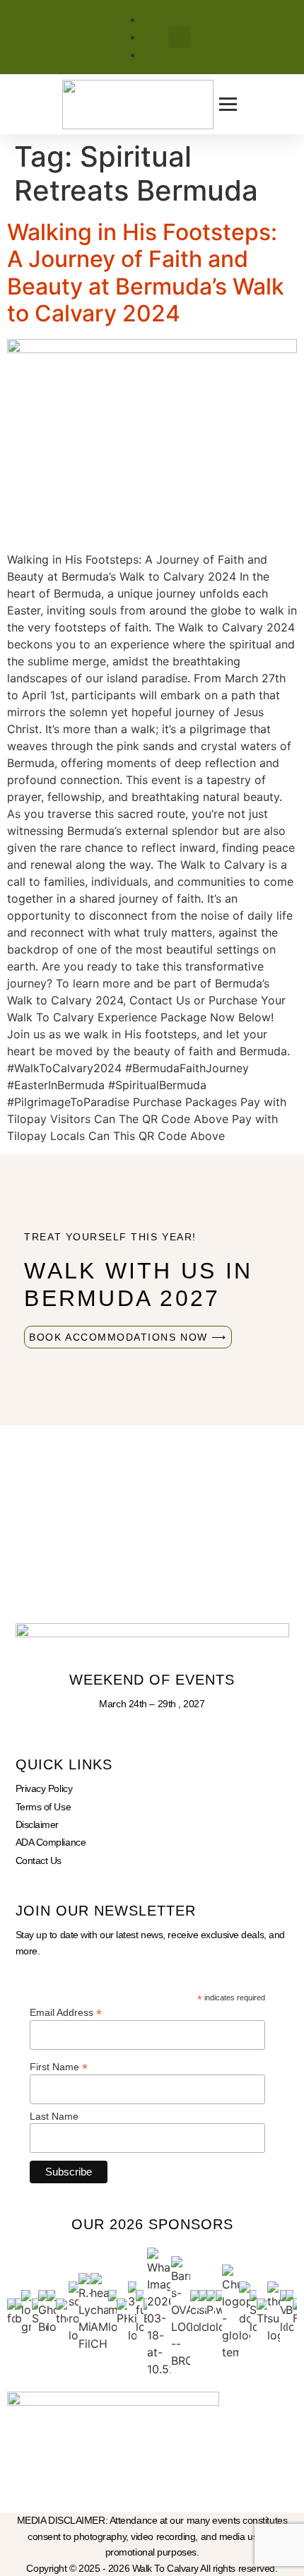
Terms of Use (43, 1807)
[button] (179, 37)
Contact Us (39, 1860)
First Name (59, 2066)
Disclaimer (37, 1824)
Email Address (66, 2012)
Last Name (54, 2116)
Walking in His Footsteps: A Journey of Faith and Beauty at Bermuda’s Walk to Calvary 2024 (146, 273)
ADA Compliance (51, 1842)
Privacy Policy (44, 1788)
